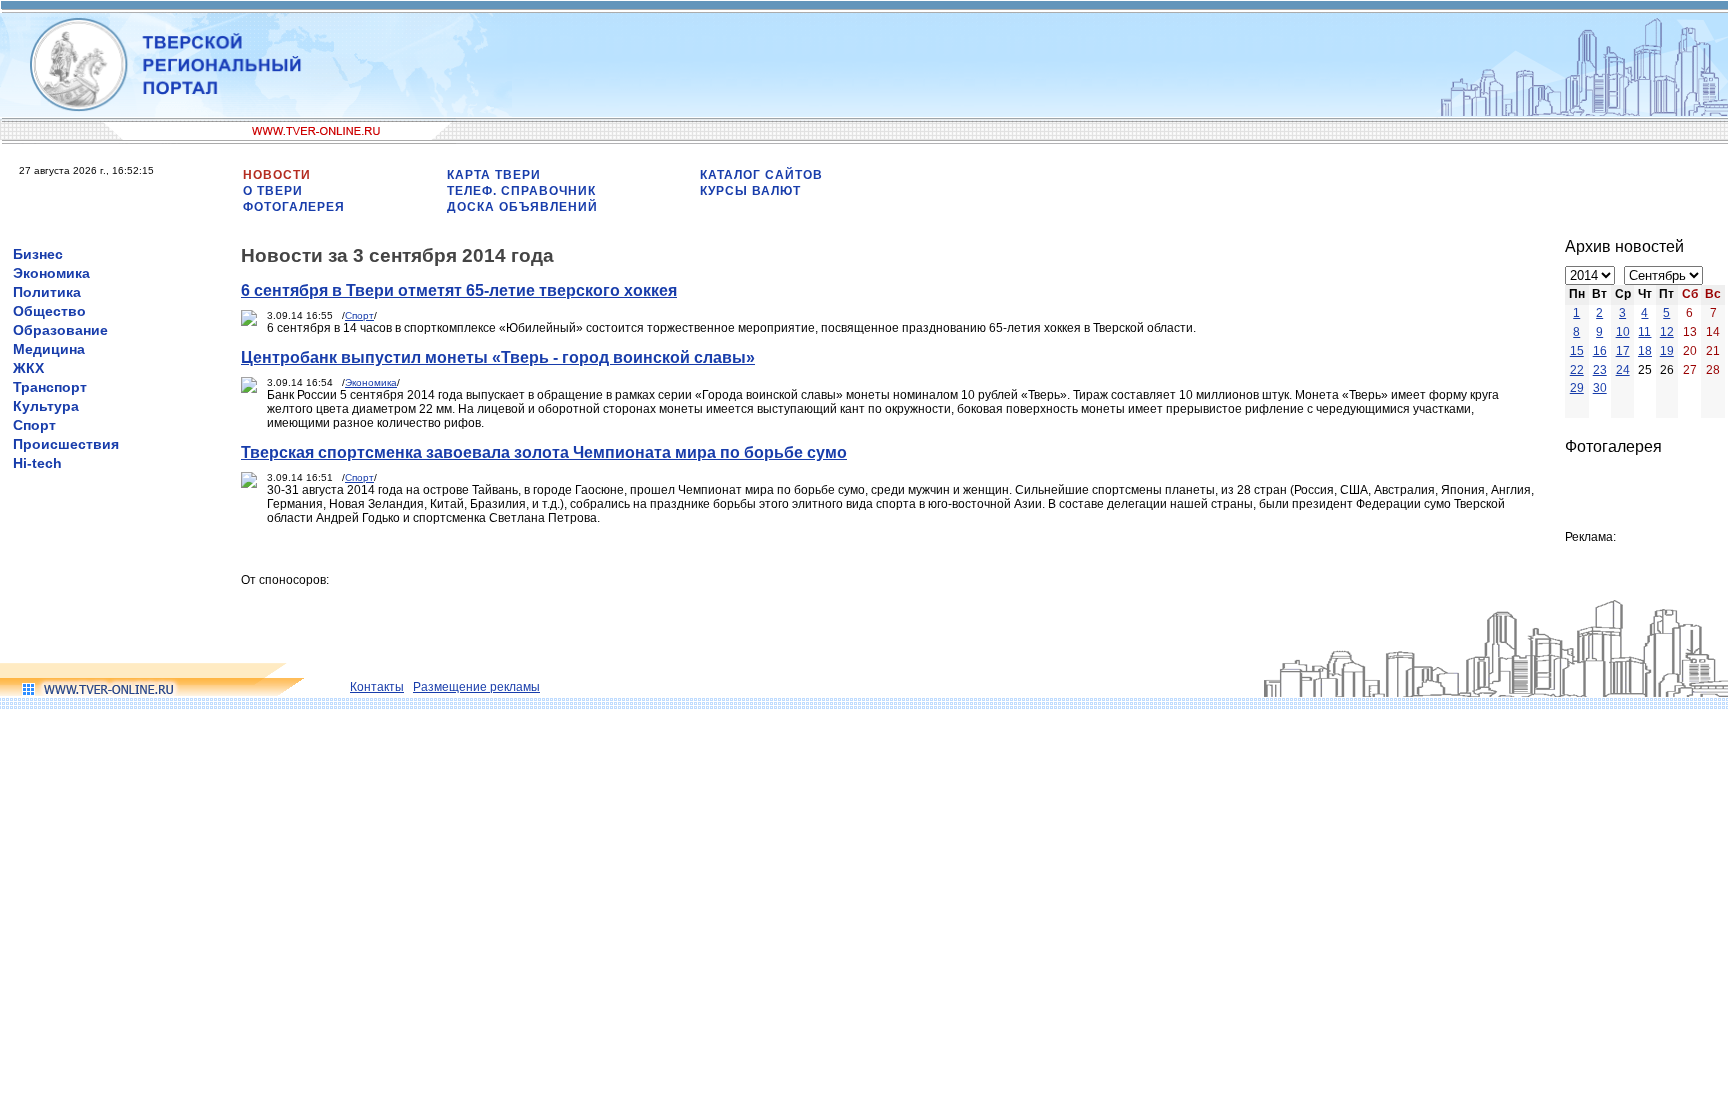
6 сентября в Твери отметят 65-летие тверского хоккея (459, 290)
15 (1577, 351)
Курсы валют (750, 191)
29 (1577, 388)
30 (1600, 388)
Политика (47, 292)
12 (1667, 332)
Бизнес (38, 254)
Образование (60, 330)
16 (1600, 351)
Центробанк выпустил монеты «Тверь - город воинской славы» (498, 357)
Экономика (51, 273)
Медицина (49, 349)
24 (1623, 370)
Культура (46, 406)
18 (1645, 351)
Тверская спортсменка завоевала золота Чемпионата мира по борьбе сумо (544, 452)
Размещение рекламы (476, 687)
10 (1623, 332)
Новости (277, 175)
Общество (49, 311)
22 (1577, 370)
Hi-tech (37, 463)
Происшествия (66, 444)
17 (1623, 351)
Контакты (377, 687)
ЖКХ (28, 368)
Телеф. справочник (521, 191)
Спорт (34, 425)
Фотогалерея (294, 207)
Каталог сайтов (761, 175)
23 (1600, 370)
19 (1667, 351)
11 (1644, 332)
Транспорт (50, 387)
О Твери (273, 191)
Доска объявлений (522, 207)
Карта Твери (494, 175)
